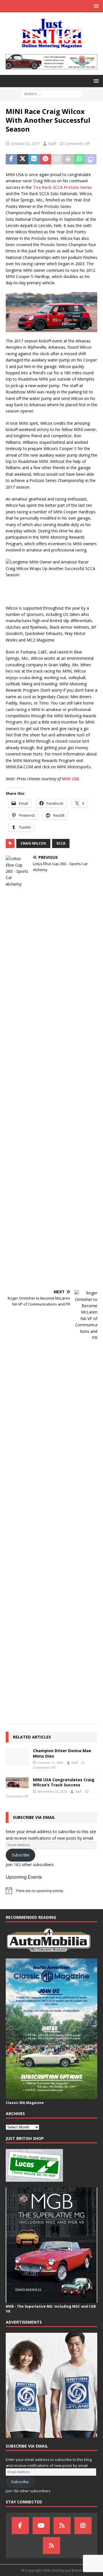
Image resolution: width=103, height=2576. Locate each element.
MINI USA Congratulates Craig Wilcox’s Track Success (64, 1782)
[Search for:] (52, 94)
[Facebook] (20, 2526)
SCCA (61, 843)
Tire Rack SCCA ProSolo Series (62, 187)
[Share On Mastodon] (91, 159)
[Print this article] (68, 159)
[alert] (51, 1891)
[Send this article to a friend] (57, 159)
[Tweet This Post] (23, 159)
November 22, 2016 (52, 1791)
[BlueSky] (62, 2526)
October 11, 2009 (50, 1763)
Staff (52, 144)
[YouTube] (41, 2526)
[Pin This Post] (45, 159)
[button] (95, 6)
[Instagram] (83, 2526)
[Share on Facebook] (11, 159)
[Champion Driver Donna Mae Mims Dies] (17, 1757)
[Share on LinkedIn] (34, 159)
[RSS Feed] (51, 2546)
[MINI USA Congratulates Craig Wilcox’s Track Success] (17, 1783)
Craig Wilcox (33, 843)
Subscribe (21, 1855)
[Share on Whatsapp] (80, 159)
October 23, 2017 (25, 144)
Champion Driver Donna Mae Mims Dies (62, 1753)
